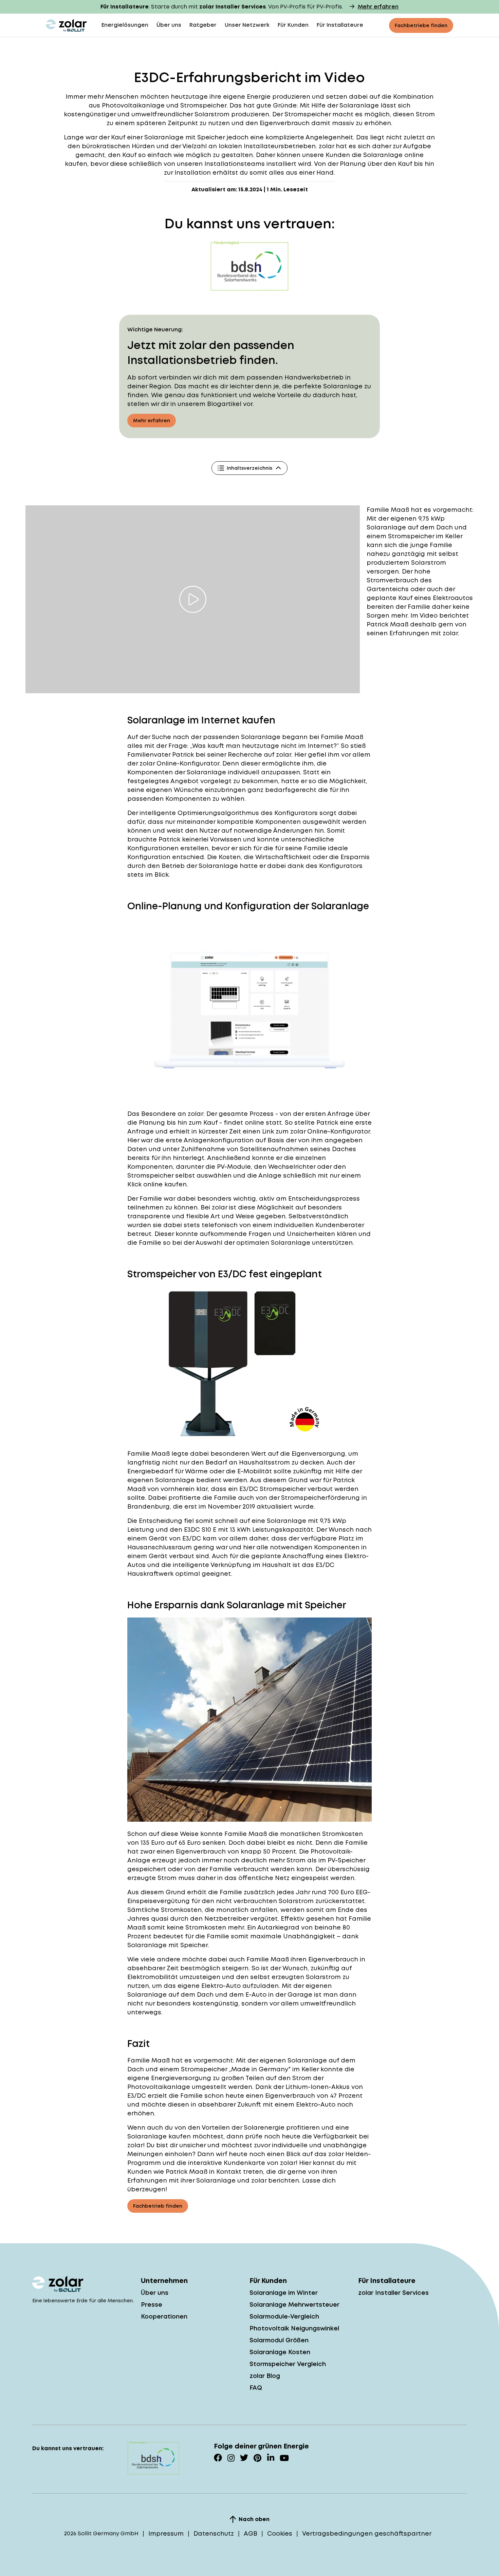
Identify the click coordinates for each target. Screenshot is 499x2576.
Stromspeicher (203, 105)
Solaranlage (261, 737)
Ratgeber (203, 25)
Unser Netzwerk (247, 25)
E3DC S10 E (200, 1529)
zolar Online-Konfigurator (179, 763)
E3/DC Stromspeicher (273, 1489)
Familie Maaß (388, 510)
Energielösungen (125, 25)
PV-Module (234, 1167)
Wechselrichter (292, 1167)
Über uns (169, 25)
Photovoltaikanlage (159, 2087)
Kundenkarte (244, 2163)
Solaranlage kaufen (159, 2136)
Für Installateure (340, 25)
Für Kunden (293, 25)
